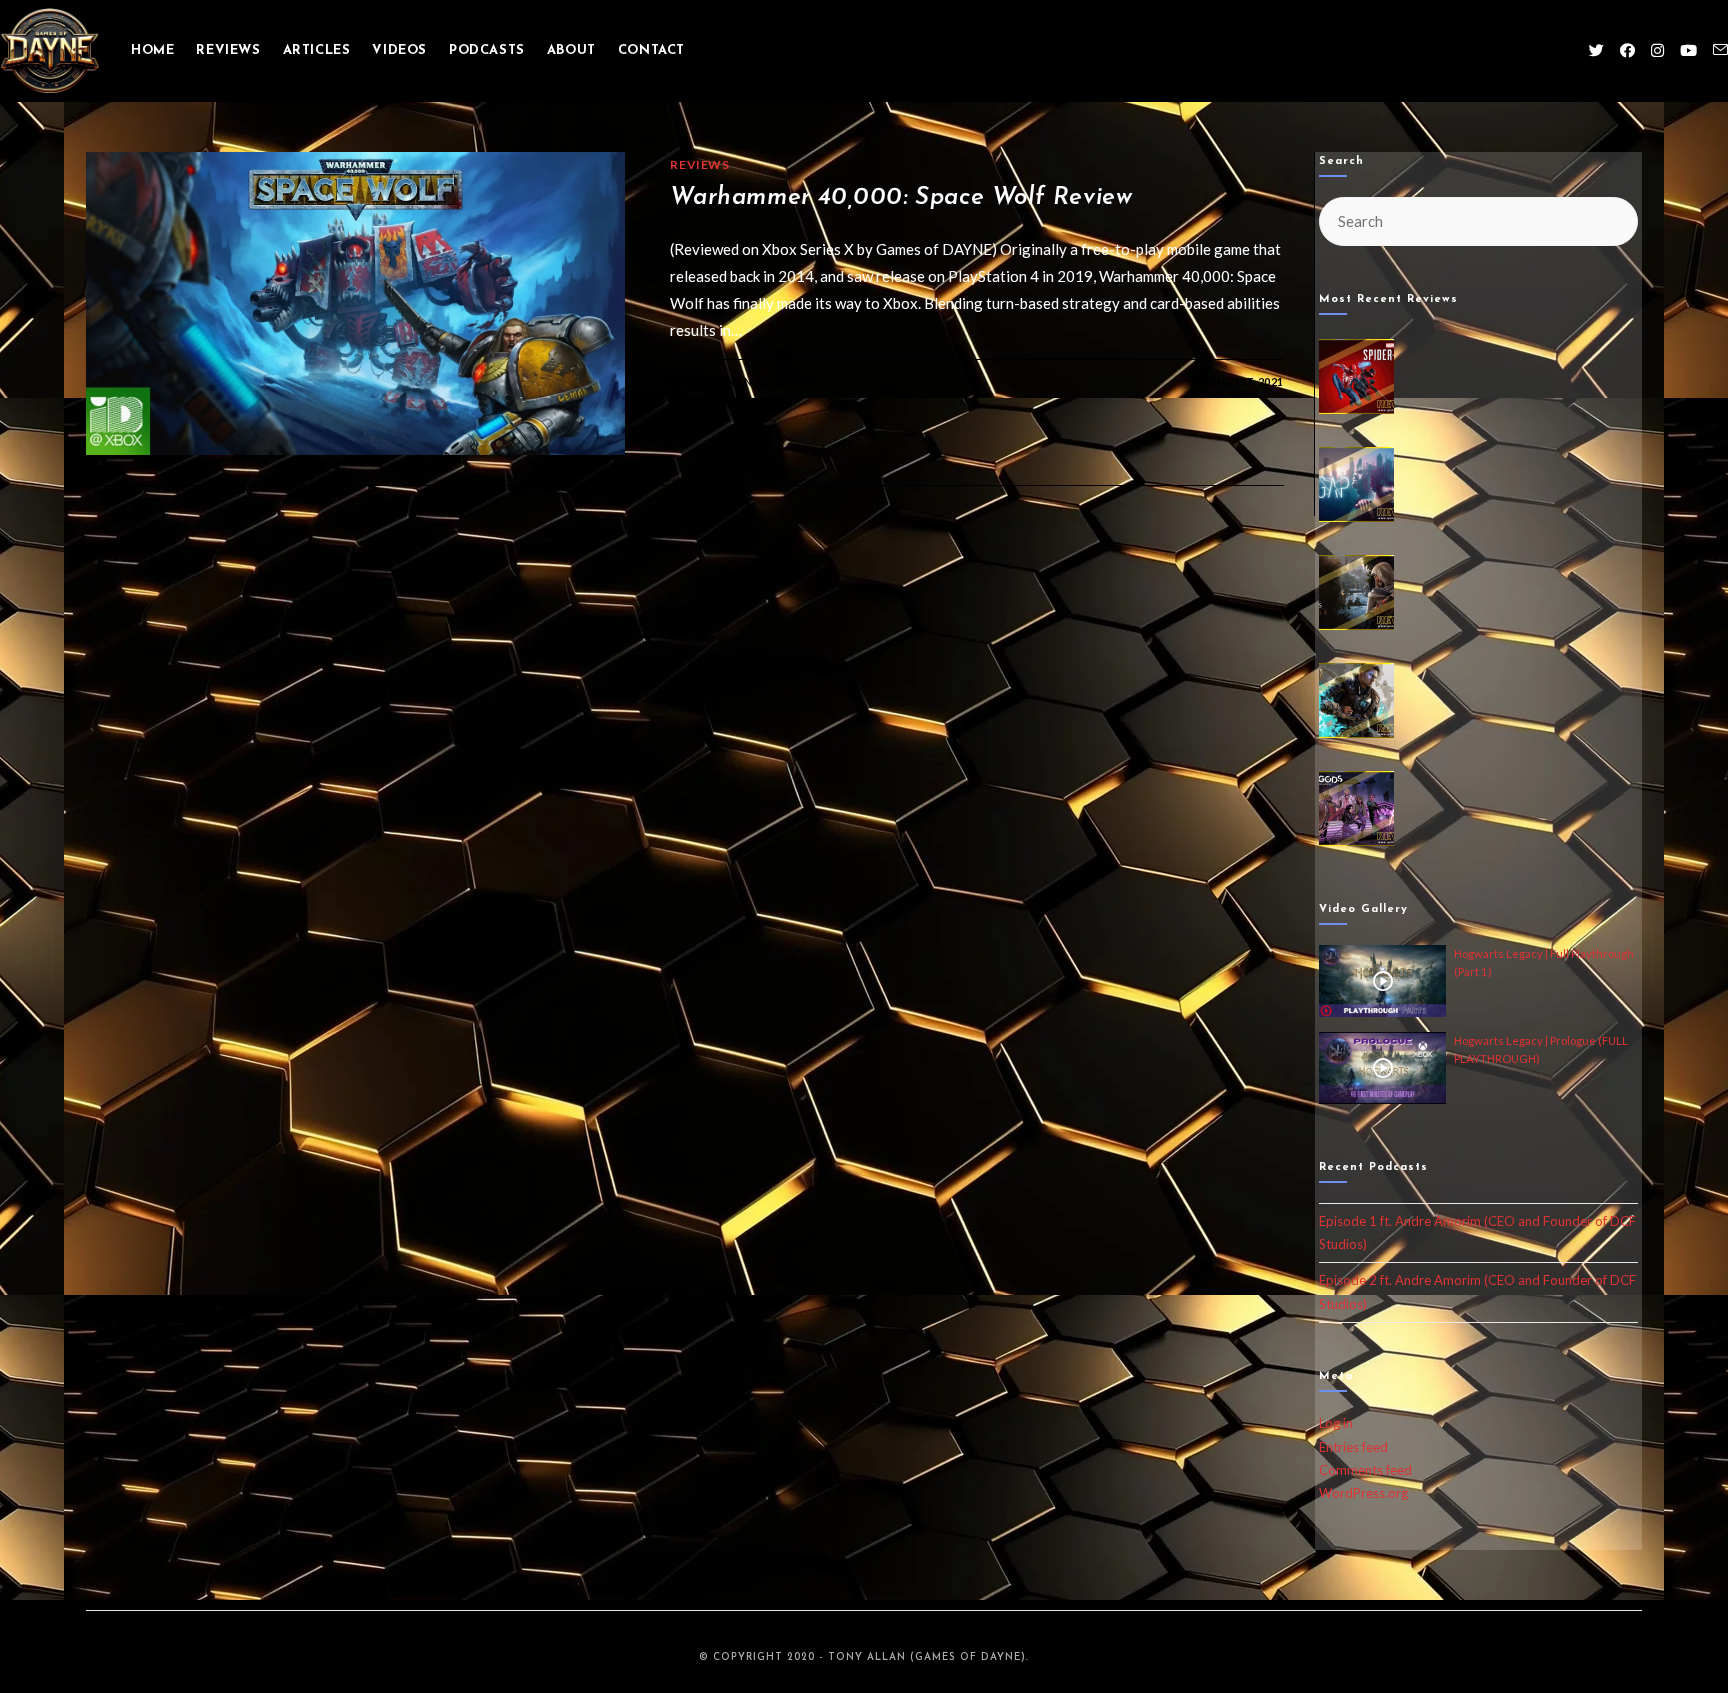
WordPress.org (1363, 1493)
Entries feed (1353, 1447)
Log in (1336, 1423)
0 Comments (728, 381)
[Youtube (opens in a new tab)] (1688, 50)
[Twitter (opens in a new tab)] (1596, 50)
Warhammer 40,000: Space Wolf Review (901, 198)
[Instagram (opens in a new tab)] (1657, 50)
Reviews (699, 164)
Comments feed (1365, 1470)
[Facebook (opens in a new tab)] (1627, 50)
